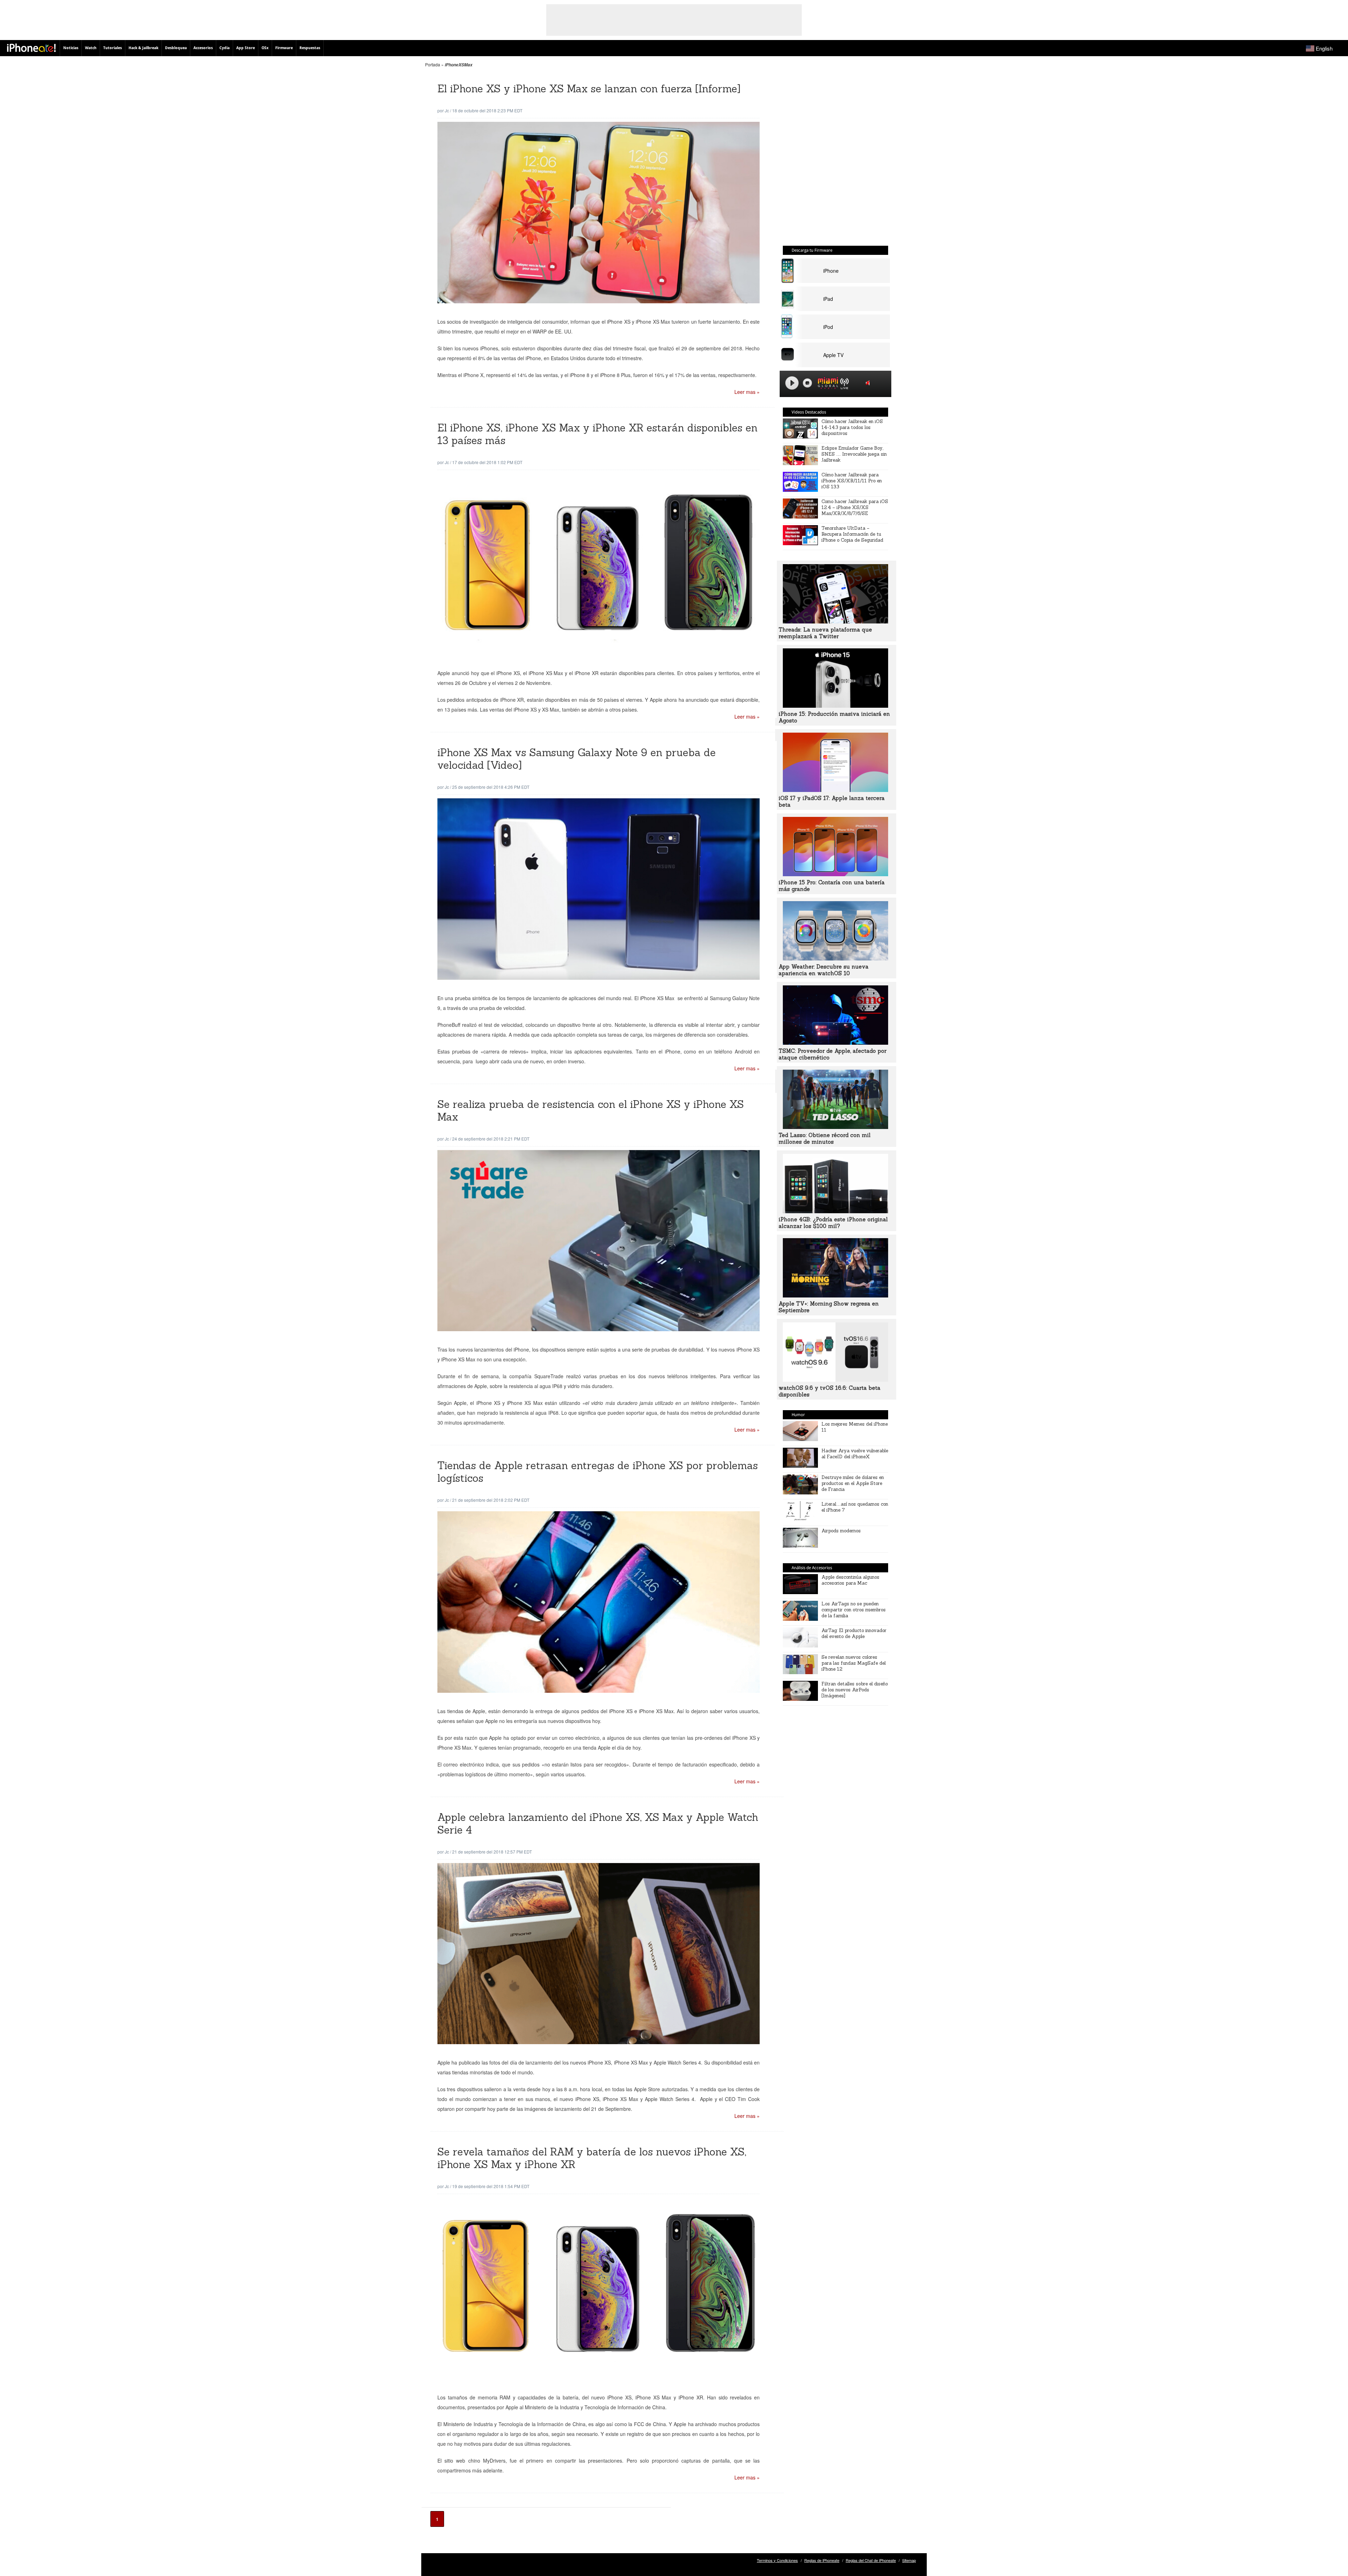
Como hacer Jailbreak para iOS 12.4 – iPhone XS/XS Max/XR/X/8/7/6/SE (855, 507)
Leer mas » (747, 392)
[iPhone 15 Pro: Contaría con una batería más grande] (835, 874)
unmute (869, 383)
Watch (91, 48)
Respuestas (310, 48)
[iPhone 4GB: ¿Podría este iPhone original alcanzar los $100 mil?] (835, 1211)
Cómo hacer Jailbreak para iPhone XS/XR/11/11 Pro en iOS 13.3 (852, 481)
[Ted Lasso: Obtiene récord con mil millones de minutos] (835, 1127)
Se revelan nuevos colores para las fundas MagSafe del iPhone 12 (854, 1663)
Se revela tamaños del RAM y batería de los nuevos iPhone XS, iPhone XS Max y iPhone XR (592, 2158)
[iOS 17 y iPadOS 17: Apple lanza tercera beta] (835, 790)
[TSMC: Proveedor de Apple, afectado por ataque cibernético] (835, 1043)
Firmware (284, 48)
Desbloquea (176, 48)
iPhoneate (31, 48)
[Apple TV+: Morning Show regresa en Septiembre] (835, 1295)
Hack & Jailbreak (143, 48)
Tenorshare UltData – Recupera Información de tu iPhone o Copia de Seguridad (852, 534)
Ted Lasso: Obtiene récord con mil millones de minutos (825, 1138)
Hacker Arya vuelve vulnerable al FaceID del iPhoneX (855, 1454)
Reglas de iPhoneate (822, 2560)
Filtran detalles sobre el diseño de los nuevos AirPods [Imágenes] (855, 1690)
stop (807, 383)
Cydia (224, 48)
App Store (246, 48)
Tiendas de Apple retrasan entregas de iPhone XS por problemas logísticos (598, 1472)
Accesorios (203, 48)
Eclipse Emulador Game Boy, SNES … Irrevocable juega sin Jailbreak (854, 454)
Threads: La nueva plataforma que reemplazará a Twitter (825, 633)
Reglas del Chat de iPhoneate (871, 2560)
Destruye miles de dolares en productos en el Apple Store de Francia (853, 1483)
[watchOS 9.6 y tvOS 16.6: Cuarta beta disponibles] (835, 1380)
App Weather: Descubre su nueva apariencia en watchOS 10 (824, 970)
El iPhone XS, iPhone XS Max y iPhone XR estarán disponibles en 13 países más (597, 434)
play (792, 383)
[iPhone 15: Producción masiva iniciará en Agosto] (835, 706)
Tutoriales (113, 48)
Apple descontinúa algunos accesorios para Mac (850, 1580)
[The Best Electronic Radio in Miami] (826, 384)
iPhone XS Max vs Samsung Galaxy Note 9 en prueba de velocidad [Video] (577, 759)
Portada (433, 64)
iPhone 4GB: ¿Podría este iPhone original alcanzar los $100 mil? (833, 1223)
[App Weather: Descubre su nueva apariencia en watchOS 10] (835, 958)
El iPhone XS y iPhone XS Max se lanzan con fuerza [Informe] (589, 89)
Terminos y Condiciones (777, 2560)
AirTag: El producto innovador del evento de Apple (854, 1633)
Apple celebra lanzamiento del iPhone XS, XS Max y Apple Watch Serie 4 (598, 1824)
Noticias (71, 48)
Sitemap (909, 2560)
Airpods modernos (841, 1531)
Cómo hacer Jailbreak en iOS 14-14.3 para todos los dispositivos (852, 427)
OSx (265, 48)
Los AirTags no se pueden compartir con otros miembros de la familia (854, 1610)
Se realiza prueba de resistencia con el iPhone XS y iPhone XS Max (591, 1111)
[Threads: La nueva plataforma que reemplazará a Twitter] (835, 621)
